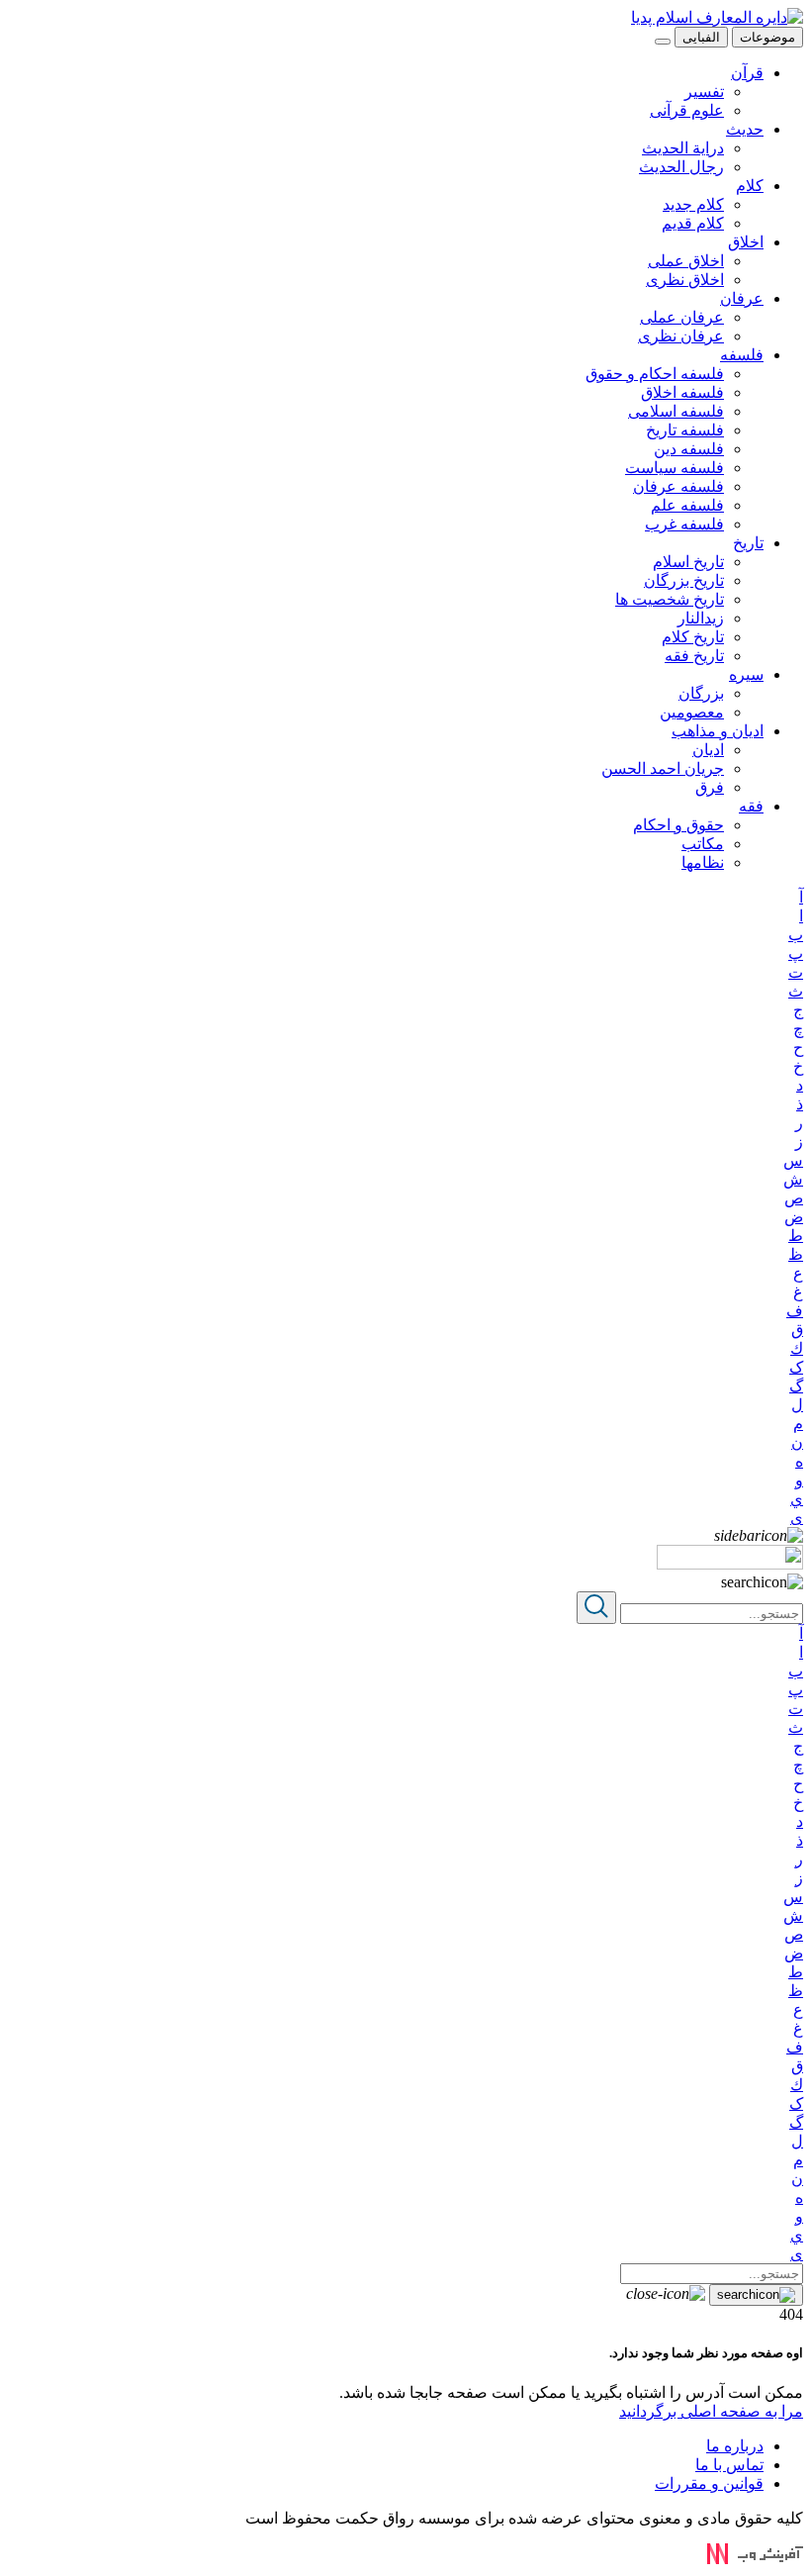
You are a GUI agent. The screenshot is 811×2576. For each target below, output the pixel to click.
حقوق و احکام (678, 825)
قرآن (747, 73)
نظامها (703, 862)
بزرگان (701, 693)
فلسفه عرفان (678, 486)
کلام (750, 186)
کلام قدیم (693, 223)
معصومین (692, 712)
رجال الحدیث (681, 167)
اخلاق (746, 242)
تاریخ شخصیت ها (670, 599)
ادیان (708, 750)
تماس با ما (729, 2465)
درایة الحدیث (683, 148)
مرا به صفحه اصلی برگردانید (711, 2411)
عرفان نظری (681, 336)
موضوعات (767, 37)
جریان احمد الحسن (663, 768)
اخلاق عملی (686, 261)
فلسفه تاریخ (685, 430)
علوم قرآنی (687, 110)
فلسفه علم (687, 505)
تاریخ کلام (693, 637)
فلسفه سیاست (675, 468)
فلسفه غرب (684, 524)
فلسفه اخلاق (682, 392)
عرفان (742, 298)
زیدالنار (701, 618)
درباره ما (735, 2446)
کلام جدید (693, 204)
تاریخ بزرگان (684, 580)
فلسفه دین (689, 449)
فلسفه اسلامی (676, 411)
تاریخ (748, 543)
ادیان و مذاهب (718, 731)
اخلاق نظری (685, 280)
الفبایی (701, 37)
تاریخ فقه (694, 656)
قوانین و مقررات (709, 2483)
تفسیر (704, 92)
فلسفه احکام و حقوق (655, 374)
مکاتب (703, 844)
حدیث (745, 129)
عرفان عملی (682, 317)
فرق (710, 787)
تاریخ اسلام (688, 562)
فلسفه (742, 355)
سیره (746, 674)
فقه (751, 806)
